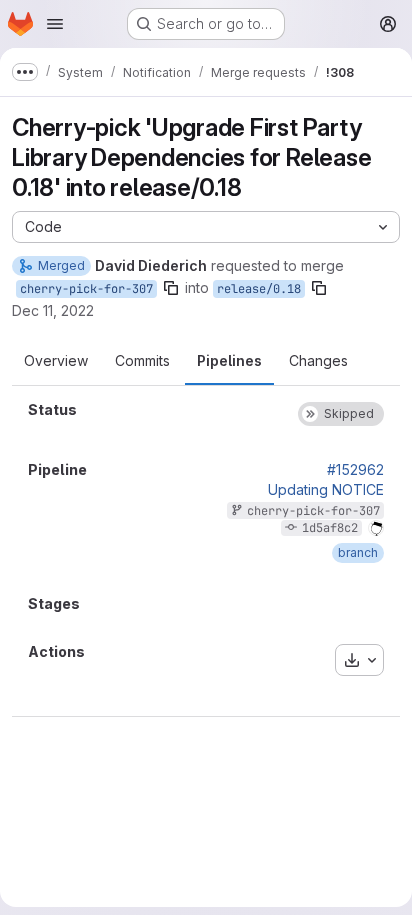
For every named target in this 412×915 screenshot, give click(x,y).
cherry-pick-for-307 (86, 289)
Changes (318, 360)
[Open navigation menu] (55, 24)
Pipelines (229, 360)
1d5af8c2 (330, 528)
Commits (142, 360)
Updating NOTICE (326, 490)
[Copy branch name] (171, 288)
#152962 (355, 470)
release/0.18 (259, 289)
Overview (56, 360)
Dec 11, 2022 (53, 310)
